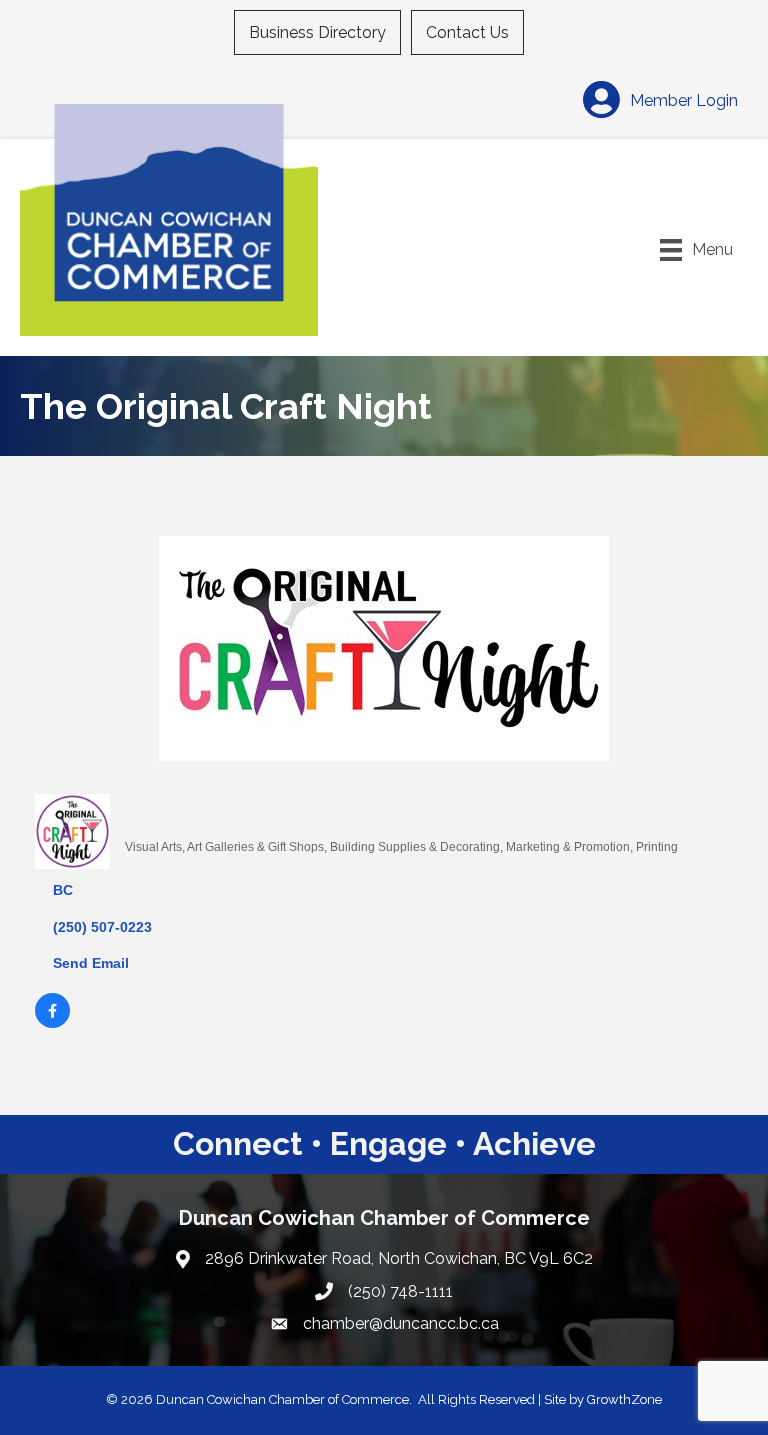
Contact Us (467, 32)
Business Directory (317, 32)
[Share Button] (147, 813)
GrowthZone (624, 1399)
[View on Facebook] (52, 1023)
